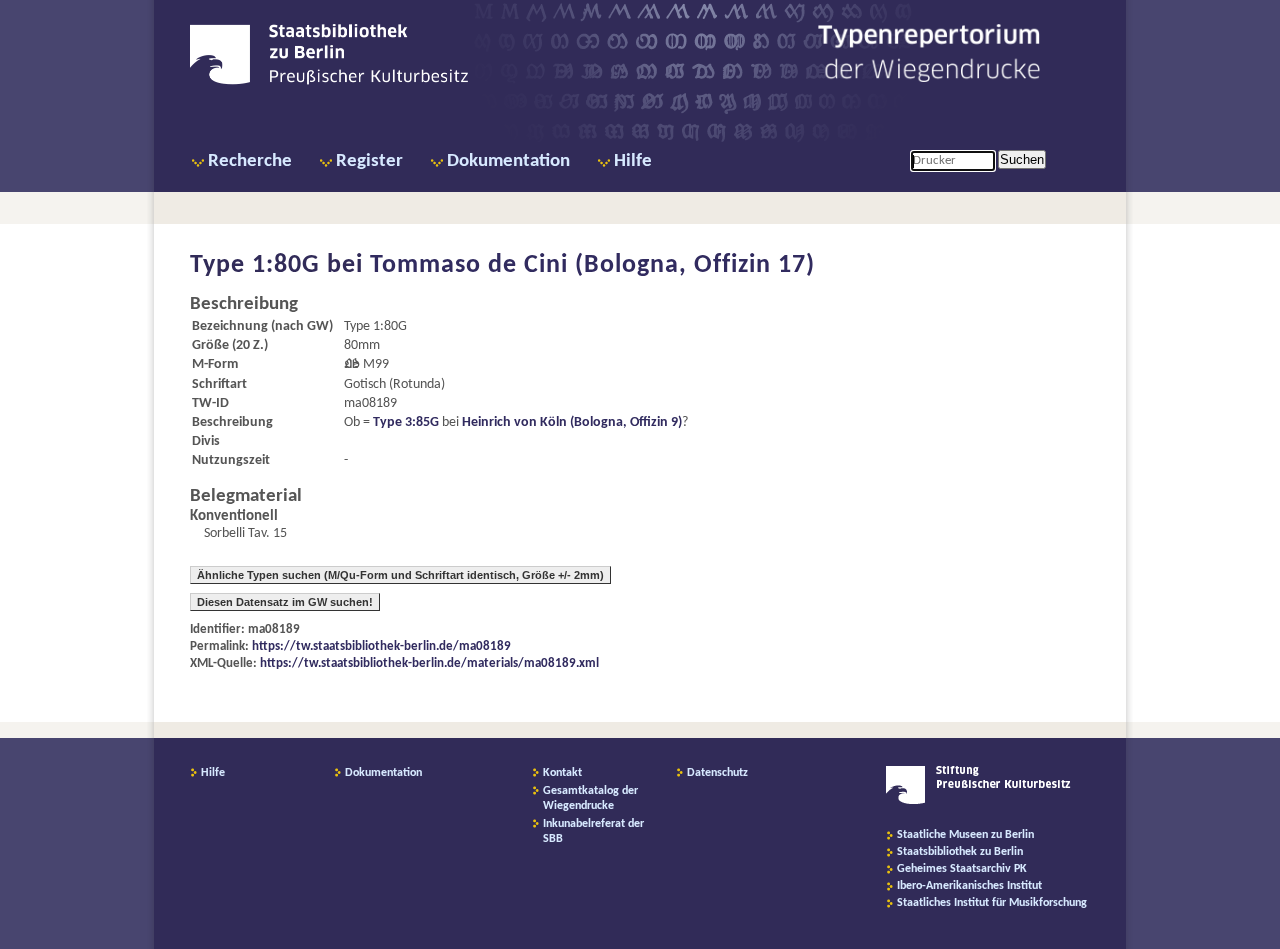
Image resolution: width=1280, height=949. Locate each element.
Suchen (1022, 159)
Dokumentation (508, 161)
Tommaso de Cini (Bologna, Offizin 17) (592, 265)
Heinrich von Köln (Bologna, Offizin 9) (572, 422)
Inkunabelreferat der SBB (593, 831)
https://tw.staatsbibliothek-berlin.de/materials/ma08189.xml (429, 663)
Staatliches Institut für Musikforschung (992, 903)
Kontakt (562, 773)
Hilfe (633, 161)
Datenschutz (717, 773)
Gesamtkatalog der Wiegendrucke (590, 798)
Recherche (250, 161)
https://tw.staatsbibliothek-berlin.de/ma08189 (381, 646)
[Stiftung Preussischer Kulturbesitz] (978, 801)
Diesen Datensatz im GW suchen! (285, 602)
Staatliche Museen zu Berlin (965, 835)
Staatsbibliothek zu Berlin (960, 852)
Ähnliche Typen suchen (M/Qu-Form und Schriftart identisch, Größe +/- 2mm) (400, 575)
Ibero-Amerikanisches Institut (969, 886)
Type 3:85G (406, 422)
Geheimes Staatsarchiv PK (962, 869)
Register (369, 161)
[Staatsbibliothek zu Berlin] (329, 82)
